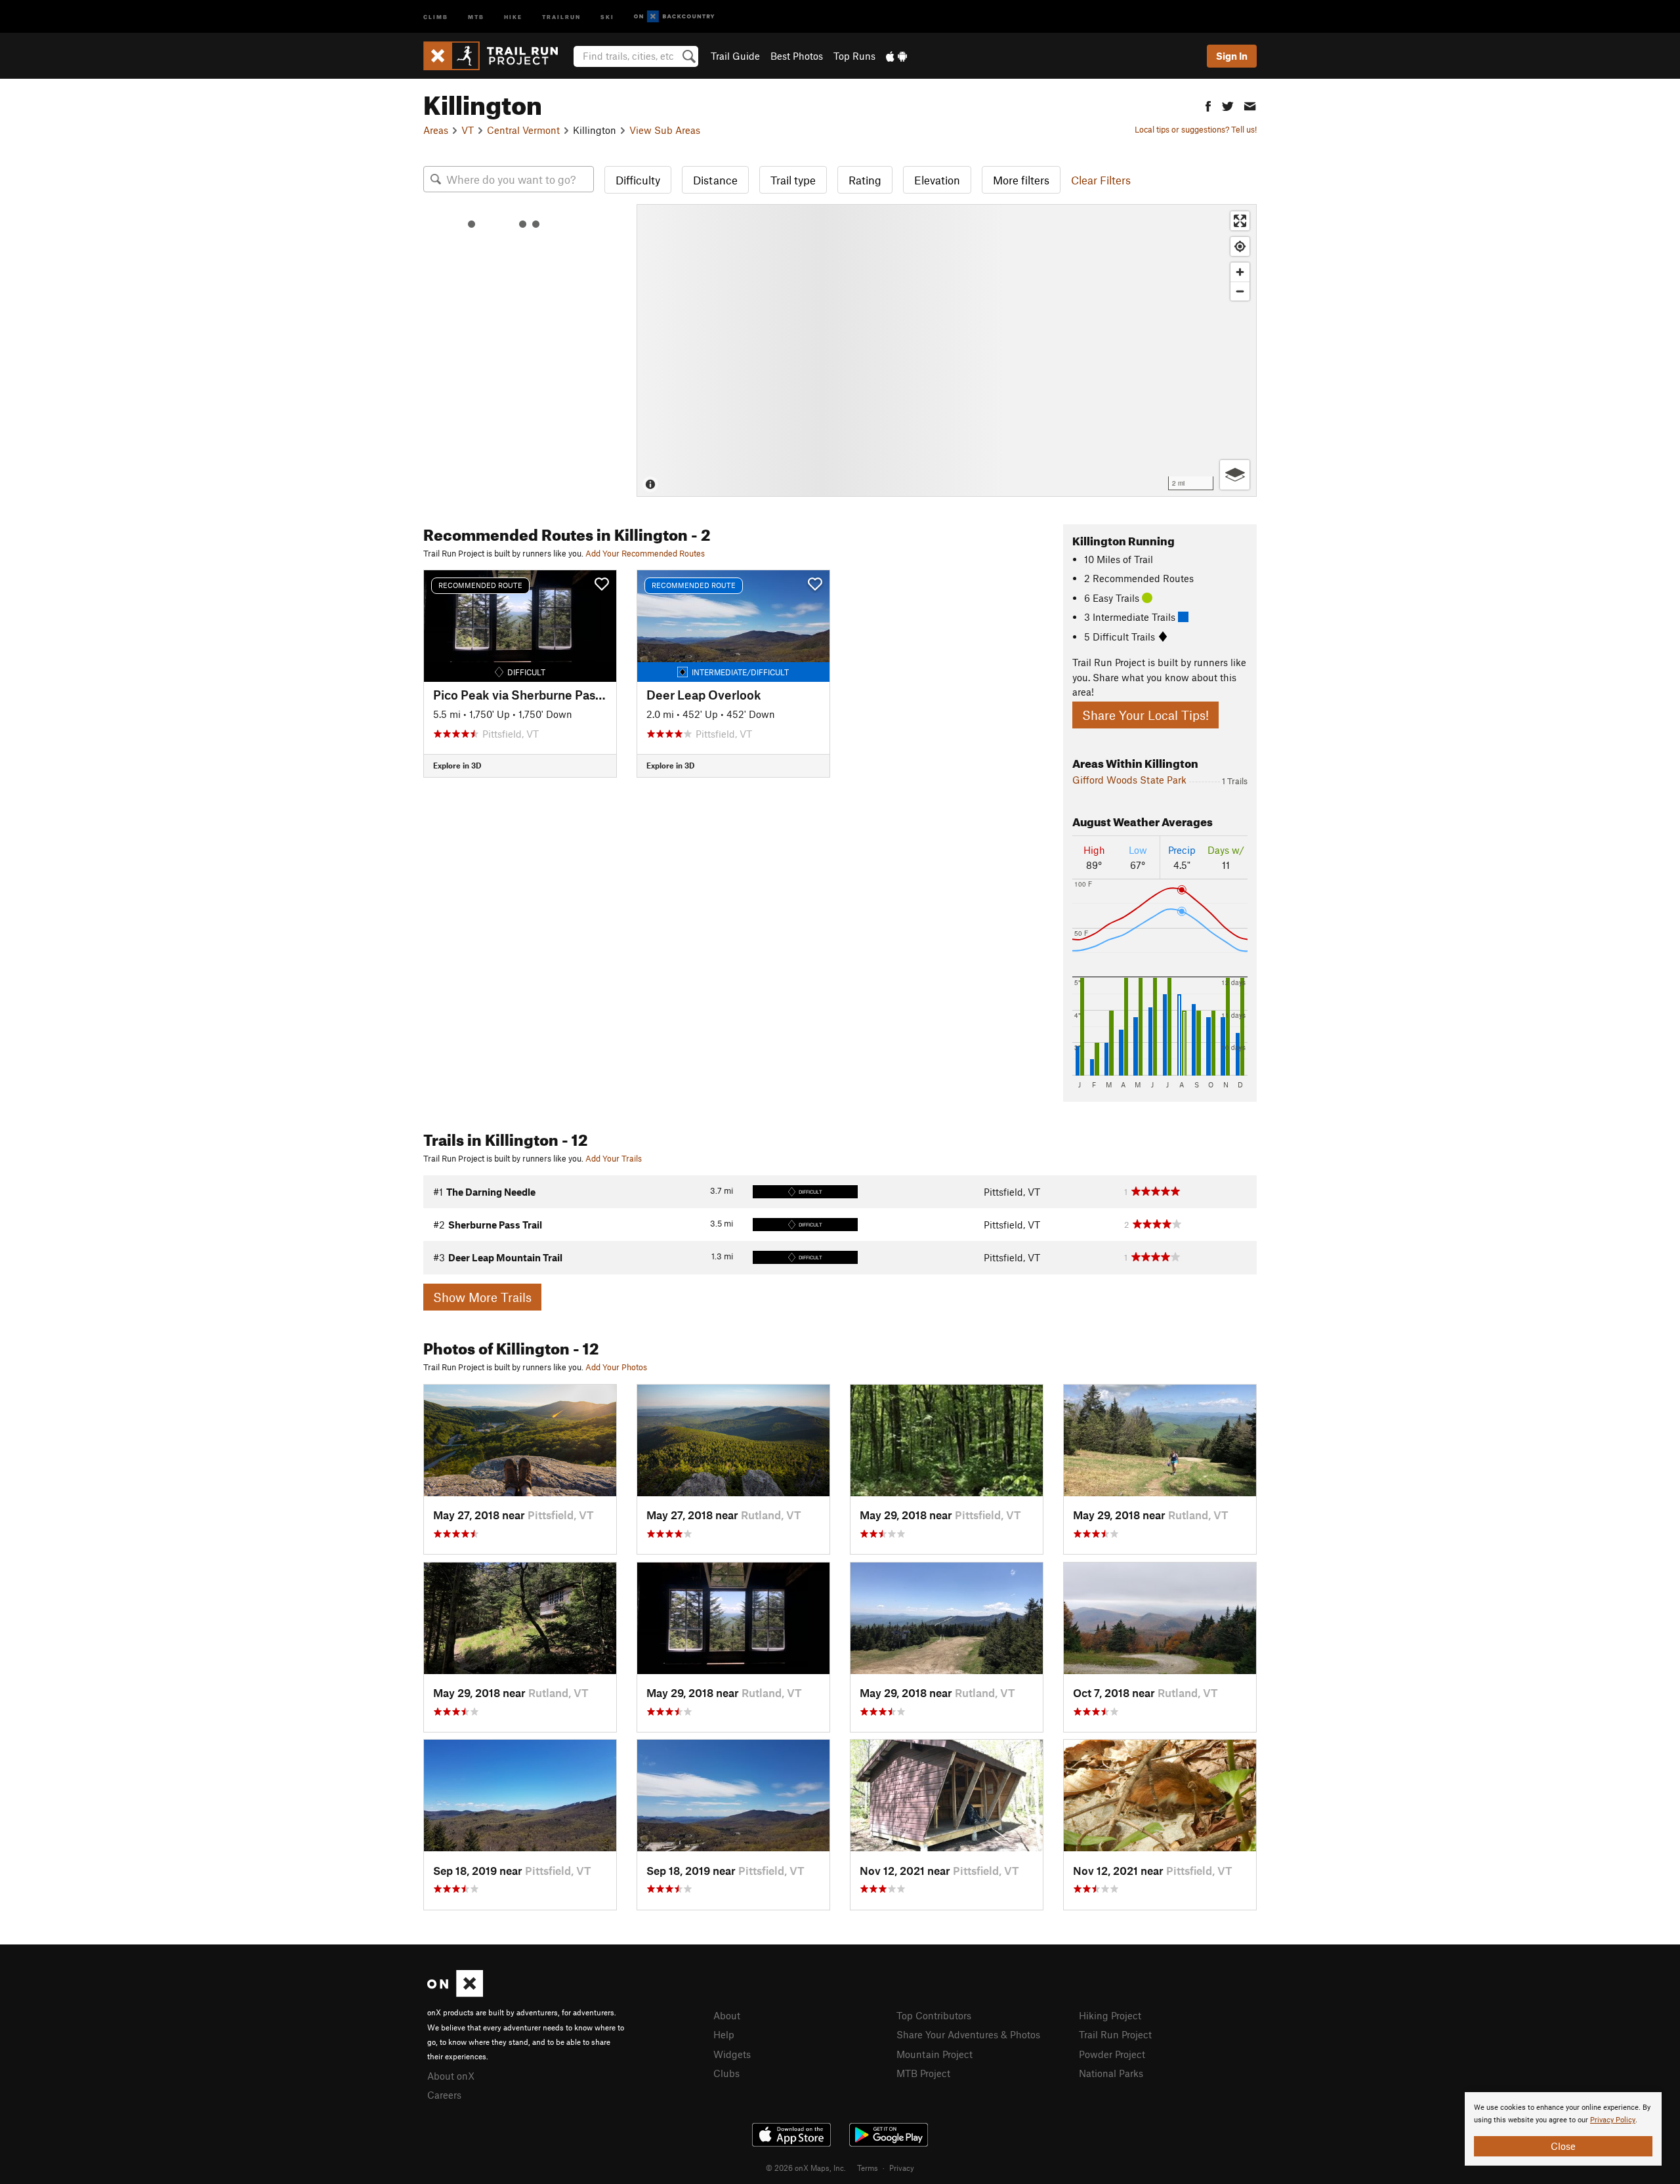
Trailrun (561, 16)
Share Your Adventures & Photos (968, 2034)
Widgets (732, 2054)
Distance (715, 180)
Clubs (726, 2073)
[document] (1563, 2129)
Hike (513, 16)
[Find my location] (1240, 246)
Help (724, 2034)
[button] (1208, 105)
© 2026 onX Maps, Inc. (806, 2168)
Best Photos (797, 56)
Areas (436, 130)
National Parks (1111, 2073)
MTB (476, 16)
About (727, 2015)
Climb (436, 16)
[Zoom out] (1240, 291)
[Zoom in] (1240, 272)
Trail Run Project (1115, 2034)
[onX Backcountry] (674, 17)
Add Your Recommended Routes (645, 553)
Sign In (1232, 56)
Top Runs (854, 56)
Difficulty (638, 180)
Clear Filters (1101, 180)
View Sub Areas (665, 130)
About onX (451, 2076)
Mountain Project (934, 2054)
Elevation (937, 180)
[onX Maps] (455, 1993)
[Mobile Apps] (896, 56)
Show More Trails (482, 1297)
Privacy (902, 2168)
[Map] (947, 350)
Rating (865, 180)
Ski (607, 16)
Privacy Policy (1613, 2120)
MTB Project (923, 2073)
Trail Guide (735, 56)
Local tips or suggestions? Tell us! (1196, 129)
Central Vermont (523, 130)
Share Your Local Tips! (1145, 715)
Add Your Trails (614, 1158)
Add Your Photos (616, 1367)
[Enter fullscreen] (1240, 221)
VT (468, 130)
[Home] (497, 56)
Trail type (793, 180)
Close (1563, 2146)
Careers (444, 2095)
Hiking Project (1110, 2015)
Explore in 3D (457, 765)
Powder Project (1112, 2054)
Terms (868, 2168)
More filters (1021, 180)
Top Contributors (934, 2015)
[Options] (1235, 475)
